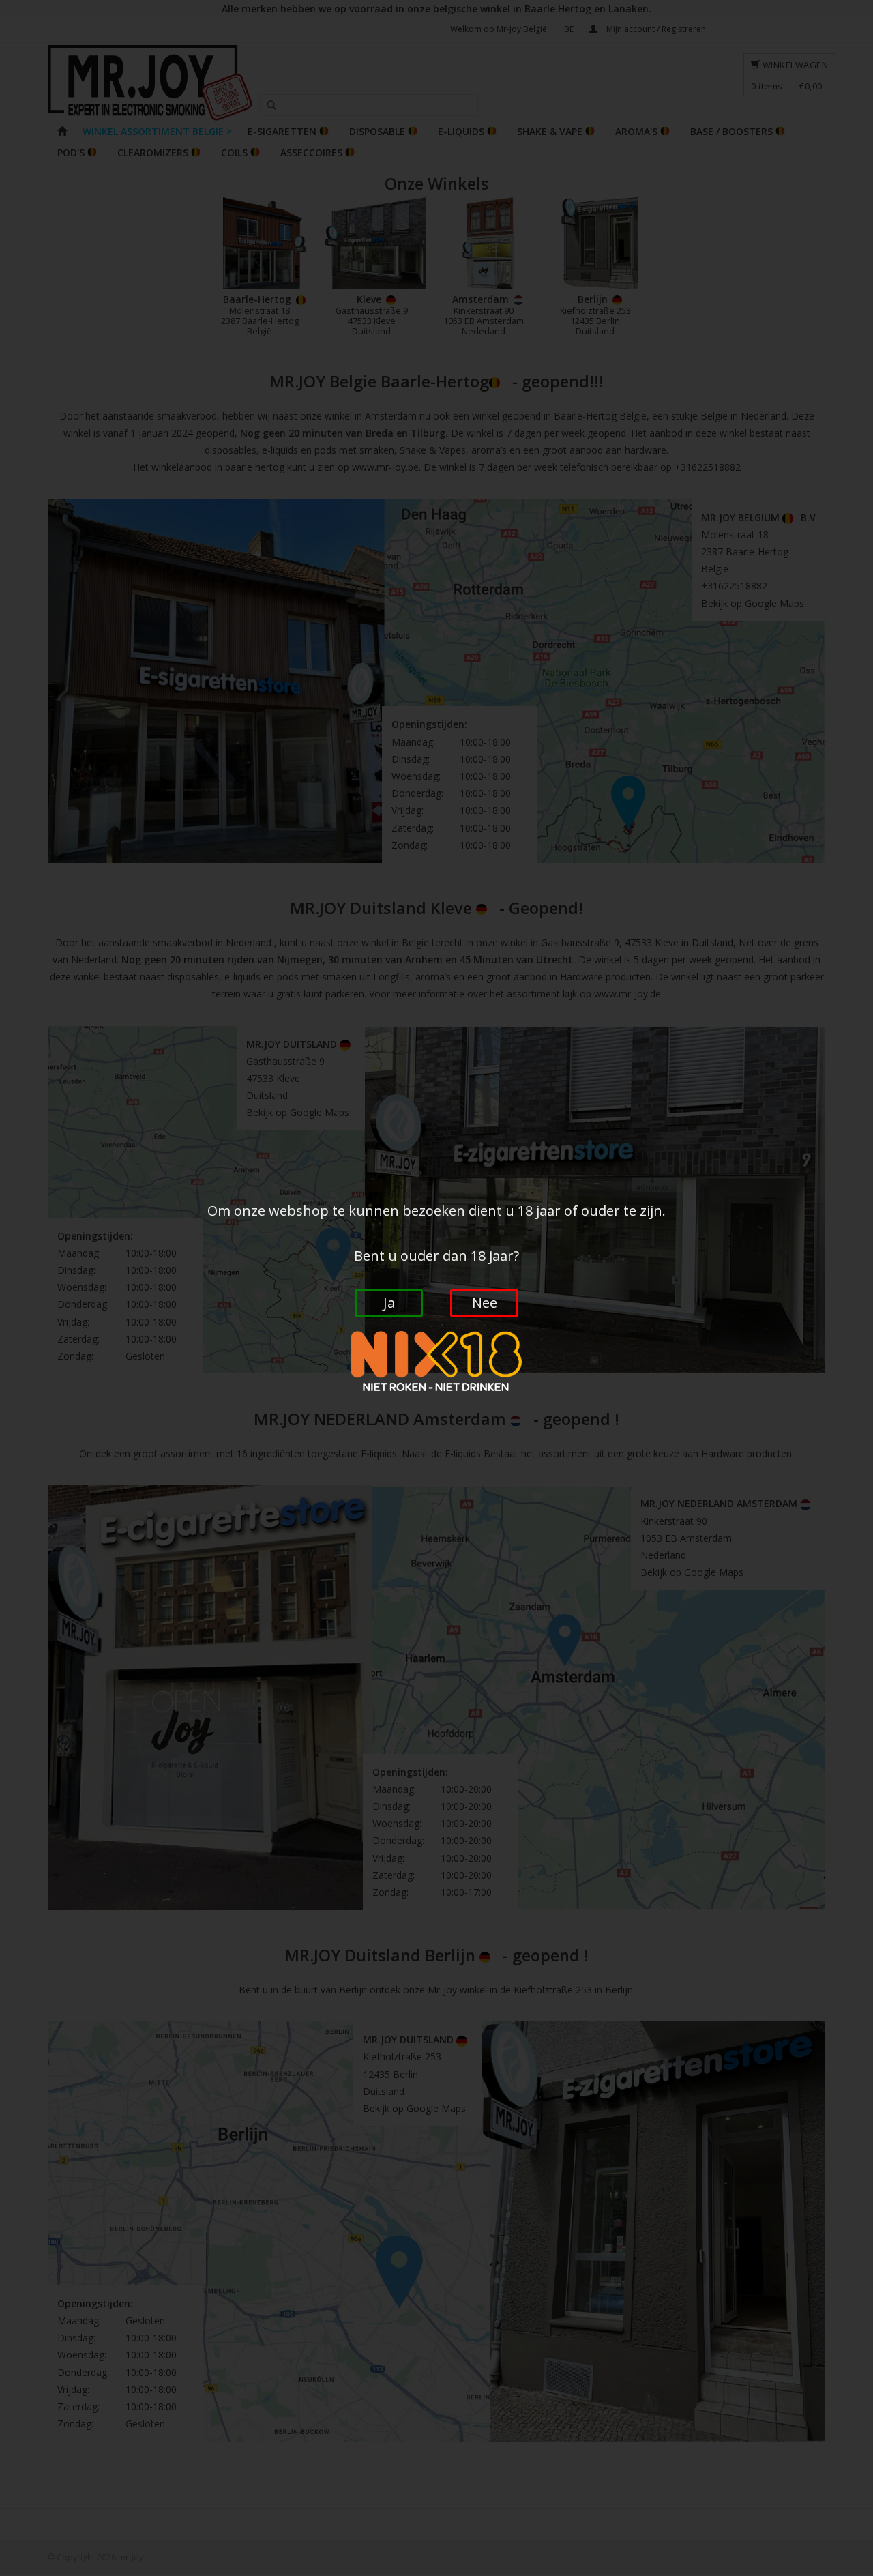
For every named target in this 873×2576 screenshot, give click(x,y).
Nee (485, 1303)
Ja (389, 1303)
